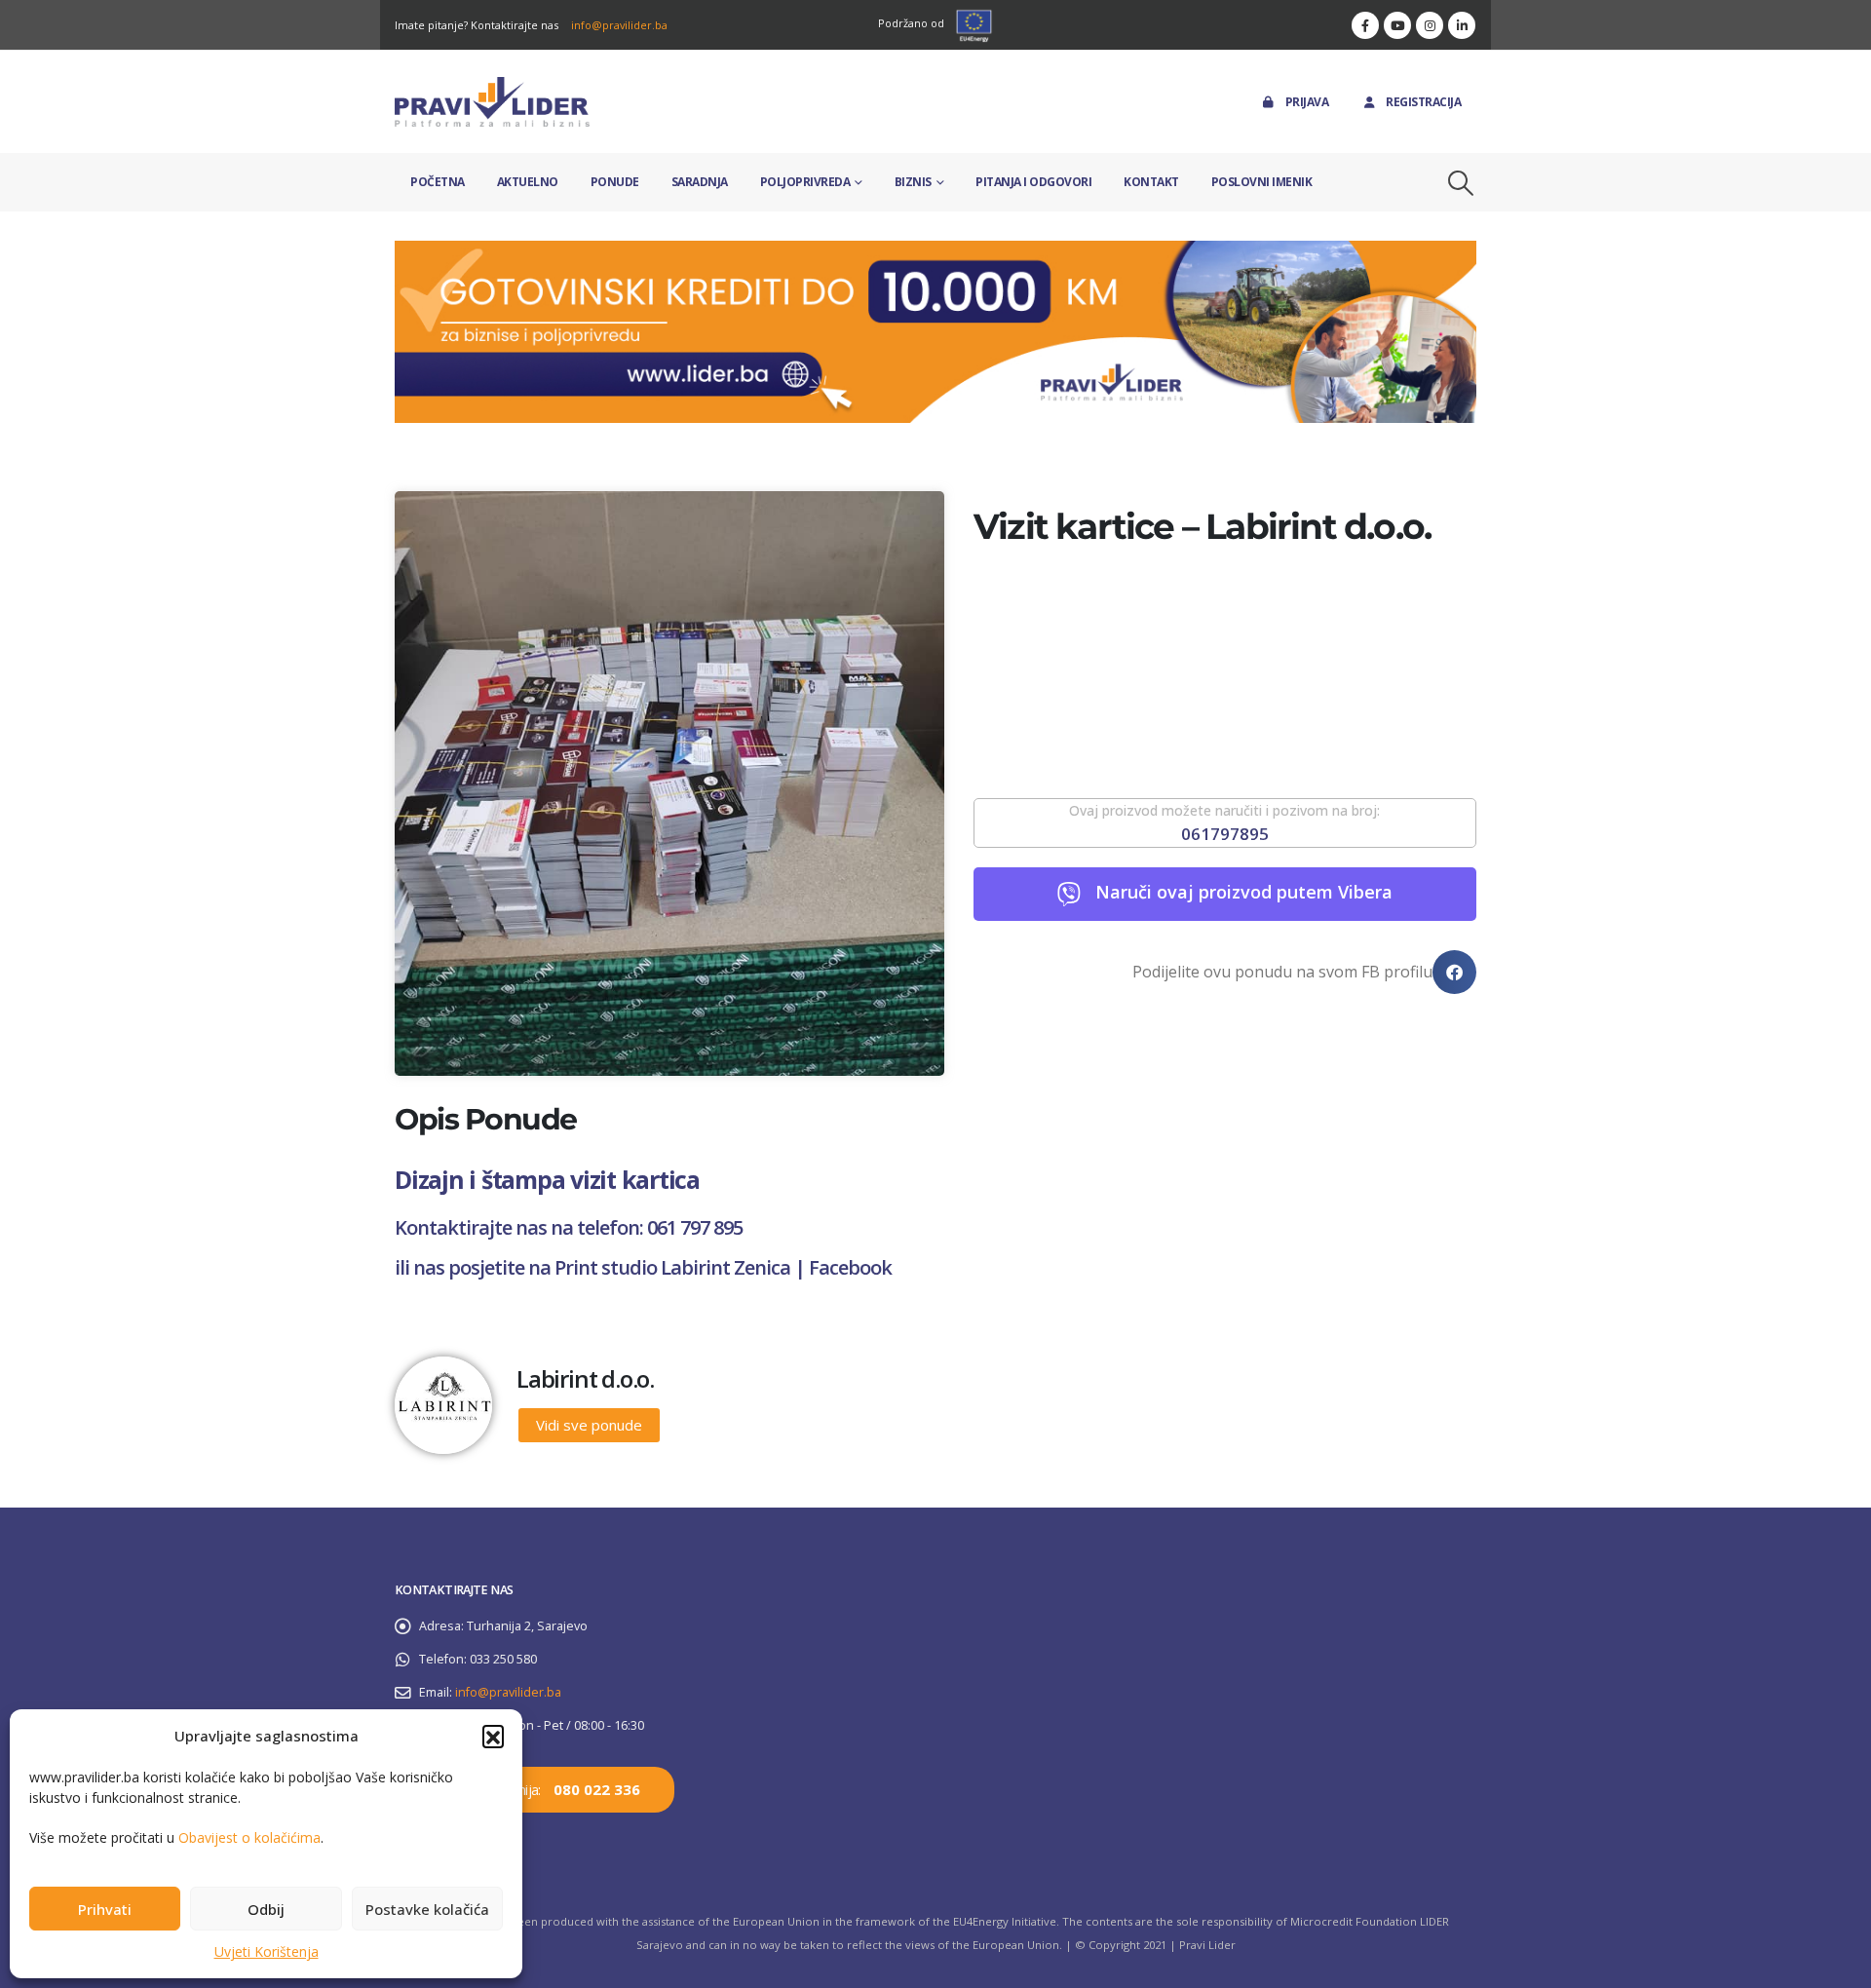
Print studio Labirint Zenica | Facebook (723, 1267)
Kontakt (1151, 182)
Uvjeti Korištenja (267, 1951)
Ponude (615, 182)
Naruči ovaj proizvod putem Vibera (1244, 892)
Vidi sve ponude (589, 1425)
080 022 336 (597, 1789)
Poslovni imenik (1262, 182)
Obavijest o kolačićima (249, 1837)
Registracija (1423, 102)
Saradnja (700, 182)
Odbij (266, 1909)
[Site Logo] (492, 102)
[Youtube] (1397, 25)
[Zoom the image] (935, 252)
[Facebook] (1365, 25)
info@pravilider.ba (619, 25)
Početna (438, 182)
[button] (493, 1736)
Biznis (913, 182)
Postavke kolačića (427, 1909)
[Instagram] (1430, 25)
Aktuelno (528, 182)
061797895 (1225, 834)
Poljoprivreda (805, 182)
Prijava (1307, 102)
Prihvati (105, 1909)
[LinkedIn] (1462, 25)
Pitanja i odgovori (1033, 182)
